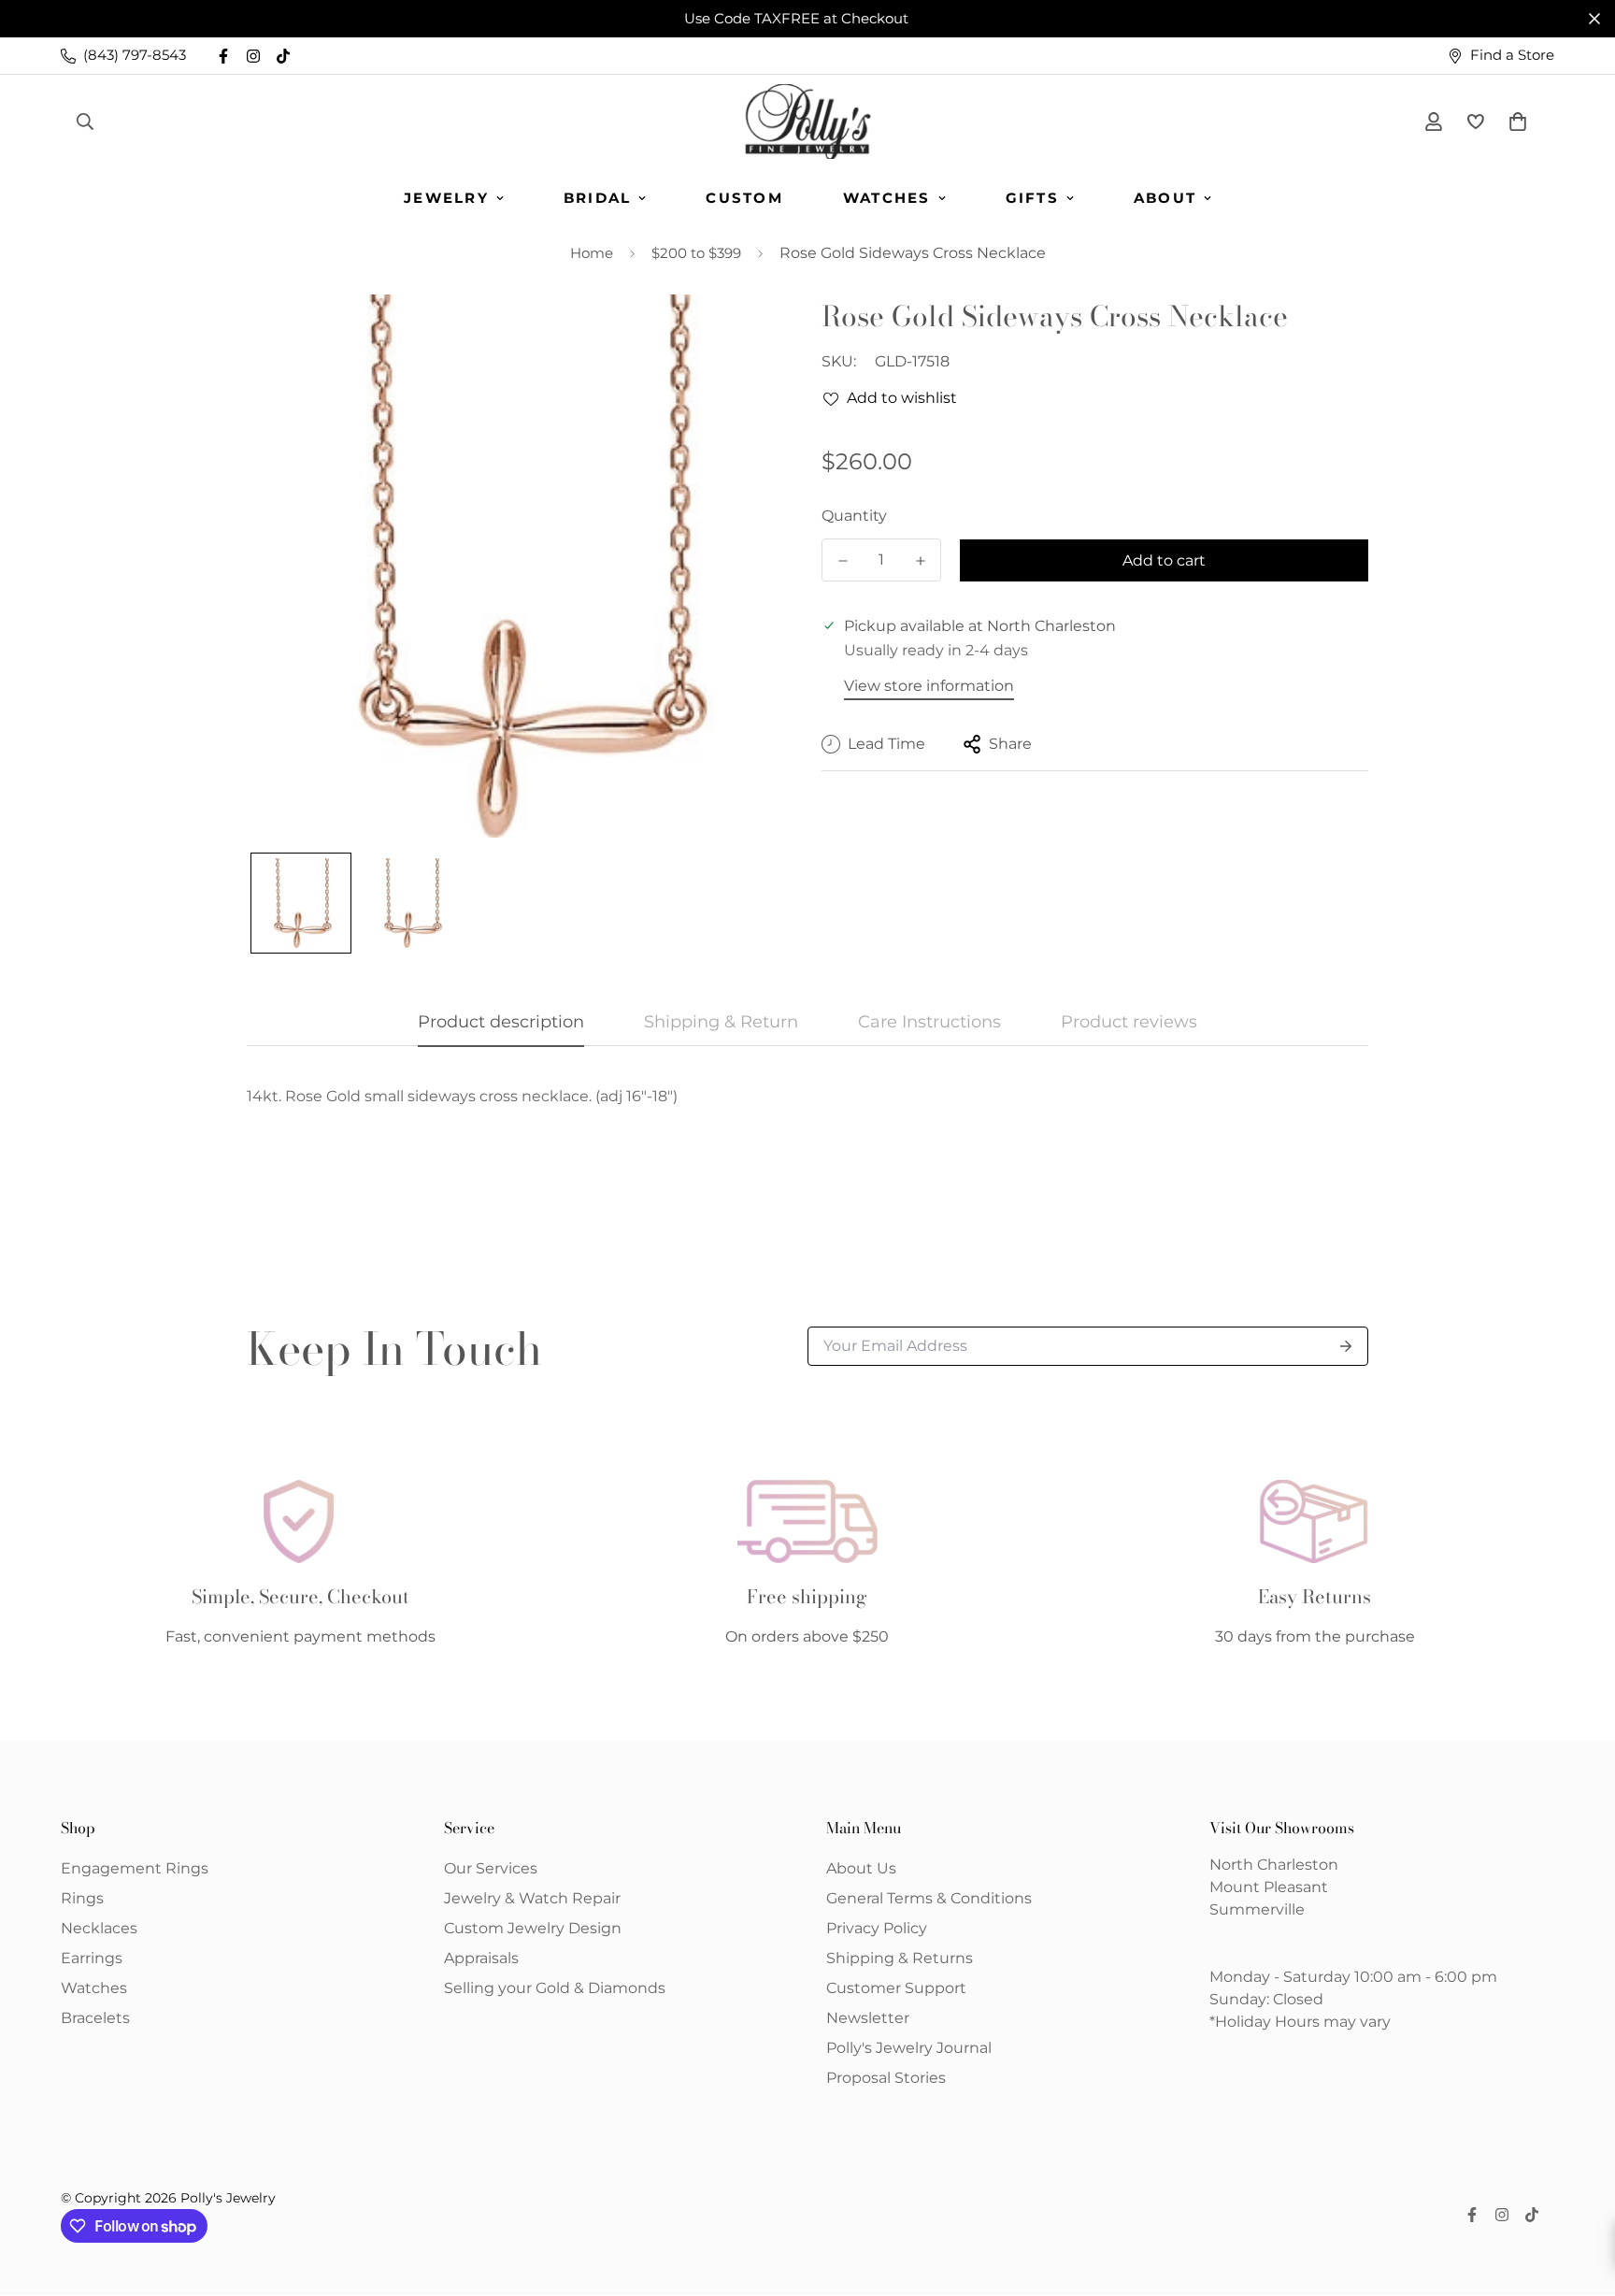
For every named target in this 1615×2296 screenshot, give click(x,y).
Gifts (1032, 198)
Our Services (491, 1868)
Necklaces (99, 1928)
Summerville (1257, 1909)
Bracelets (95, 2018)
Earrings (92, 1958)
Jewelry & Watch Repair (532, 1898)
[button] (1514, 122)
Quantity (854, 516)
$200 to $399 (696, 253)
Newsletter (868, 2018)
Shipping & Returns (900, 1958)
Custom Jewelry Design (533, 1928)
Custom (744, 198)
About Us (861, 1868)
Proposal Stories (886, 2078)
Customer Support (896, 1988)
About (1165, 198)
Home (592, 253)
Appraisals (481, 1958)
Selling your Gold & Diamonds (555, 1988)
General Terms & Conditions (929, 1898)
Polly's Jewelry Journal (909, 2048)
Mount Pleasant (1269, 1887)
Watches (887, 198)
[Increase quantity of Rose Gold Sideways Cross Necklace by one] (920, 561)
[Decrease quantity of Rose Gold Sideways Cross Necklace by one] (843, 561)
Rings (82, 1898)
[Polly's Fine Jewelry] (808, 122)
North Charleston (1274, 1865)
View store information (929, 686)
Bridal (598, 198)
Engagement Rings (135, 1868)
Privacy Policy (877, 1928)
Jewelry (446, 198)
